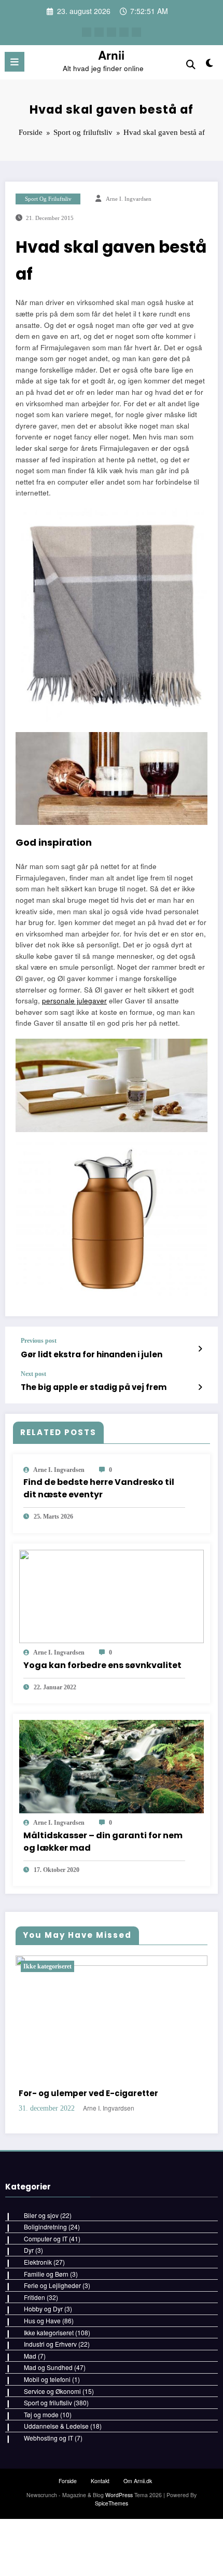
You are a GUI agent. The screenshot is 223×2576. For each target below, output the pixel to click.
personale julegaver (74, 1001)
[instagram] (124, 32)
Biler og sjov (41, 2378)
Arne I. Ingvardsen (129, 199)
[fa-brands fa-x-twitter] (99, 32)
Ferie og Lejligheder (52, 2448)
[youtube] (136, 32)
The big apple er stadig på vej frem (94, 1387)
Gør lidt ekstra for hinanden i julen (92, 1354)
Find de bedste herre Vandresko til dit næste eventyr (99, 1488)
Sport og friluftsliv (48, 199)
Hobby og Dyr (43, 2471)
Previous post (39, 1341)
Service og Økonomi (52, 2553)
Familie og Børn (46, 2436)
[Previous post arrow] (200, 1348)
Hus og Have (42, 2483)
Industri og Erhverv (50, 2507)
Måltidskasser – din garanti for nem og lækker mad (103, 1842)
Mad (30, 2518)
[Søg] (191, 64)
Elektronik (38, 2424)
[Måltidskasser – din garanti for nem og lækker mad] (112, 1765)
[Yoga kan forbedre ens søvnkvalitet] (112, 1595)
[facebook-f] (87, 32)
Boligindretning (45, 2389)
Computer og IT (46, 2401)
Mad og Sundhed (48, 2530)
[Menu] (15, 62)
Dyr (29, 2413)
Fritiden (34, 2460)
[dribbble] (112, 32)
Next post (33, 1374)
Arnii (111, 55)
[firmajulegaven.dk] (112, 614)
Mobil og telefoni (47, 2541)
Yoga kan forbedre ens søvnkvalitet (102, 1665)
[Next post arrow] (200, 1387)
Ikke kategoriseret (83, 1966)
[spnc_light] (210, 65)
